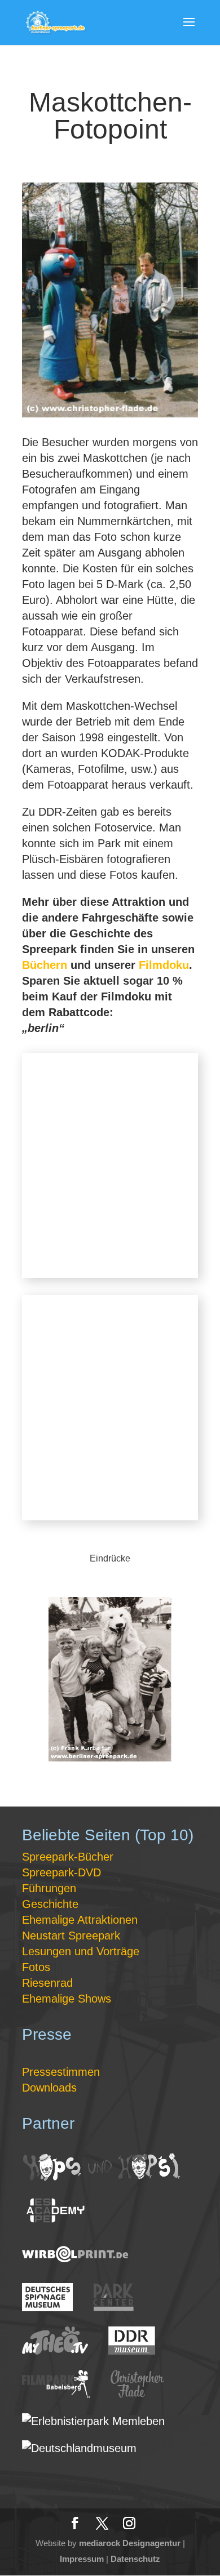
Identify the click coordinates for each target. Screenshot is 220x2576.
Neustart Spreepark (71, 1936)
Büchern (45, 965)
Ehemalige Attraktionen (80, 1920)
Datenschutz (135, 2559)
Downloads (49, 2088)
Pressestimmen (61, 2072)
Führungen (49, 1888)
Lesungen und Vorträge (81, 1951)
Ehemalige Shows (67, 1999)
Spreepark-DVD (61, 1872)
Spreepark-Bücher (68, 1857)
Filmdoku (164, 965)
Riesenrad (47, 1983)
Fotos (36, 1967)
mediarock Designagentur (130, 2543)
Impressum (82, 2559)
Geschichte (50, 1904)
